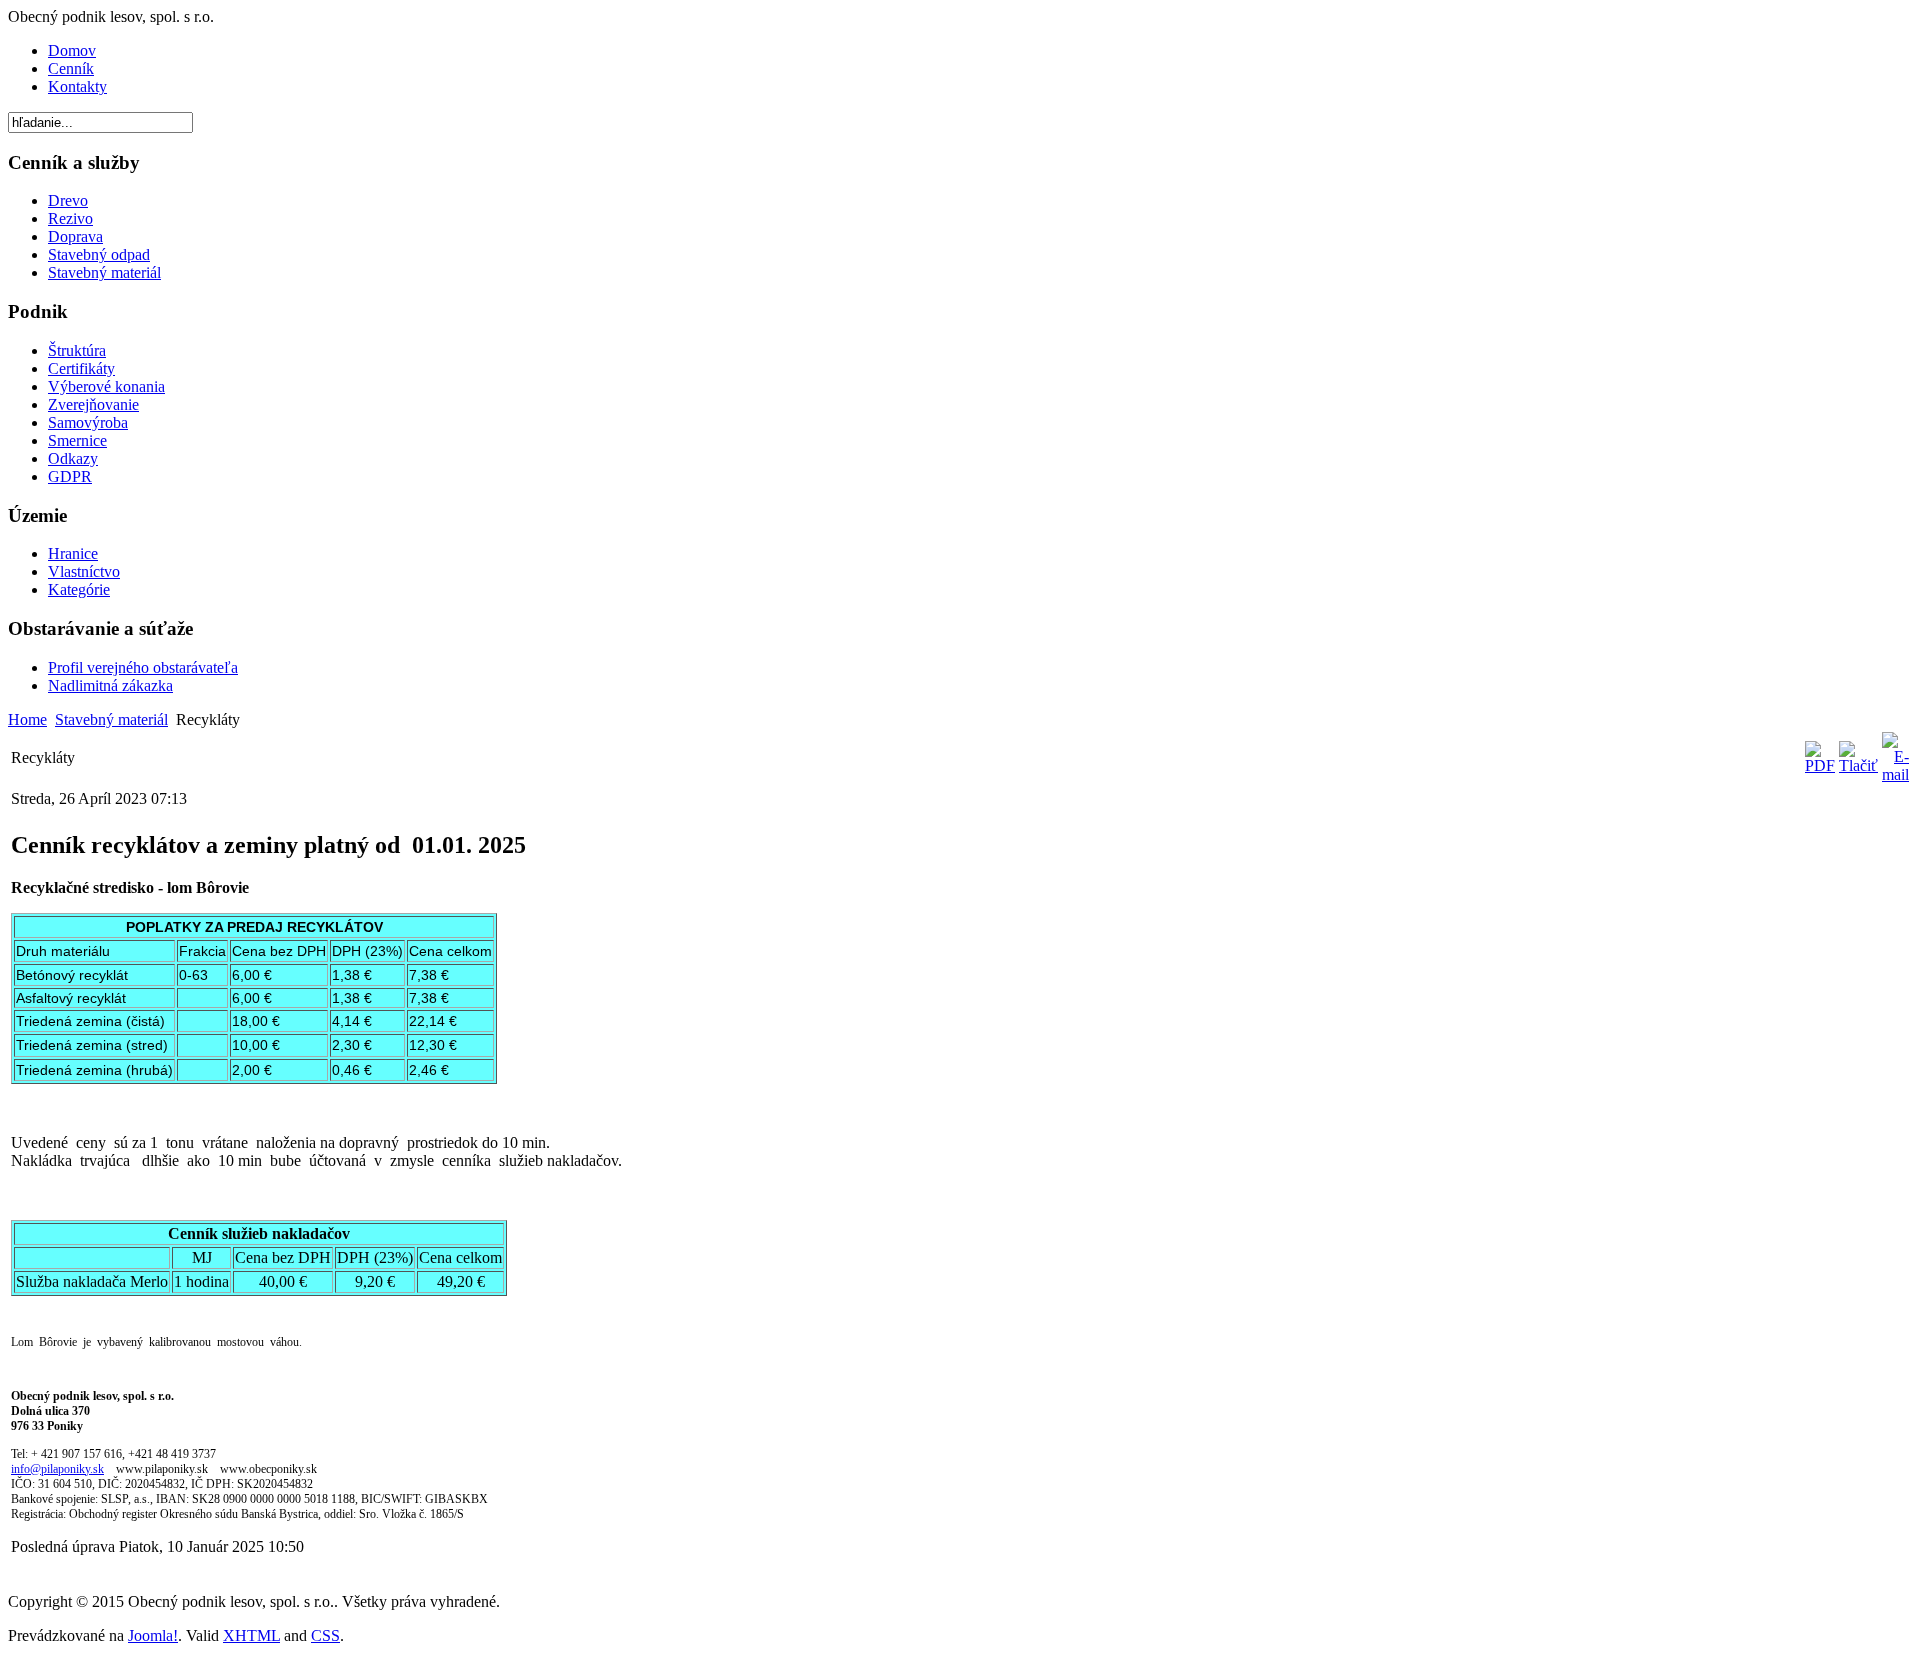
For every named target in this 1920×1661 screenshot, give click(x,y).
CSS (325, 1635)
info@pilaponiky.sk (57, 1469)
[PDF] (1820, 765)
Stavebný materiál (111, 719)
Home (27, 719)
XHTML (251, 1635)
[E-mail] (1895, 774)
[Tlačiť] (1858, 765)
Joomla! (153, 1635)
